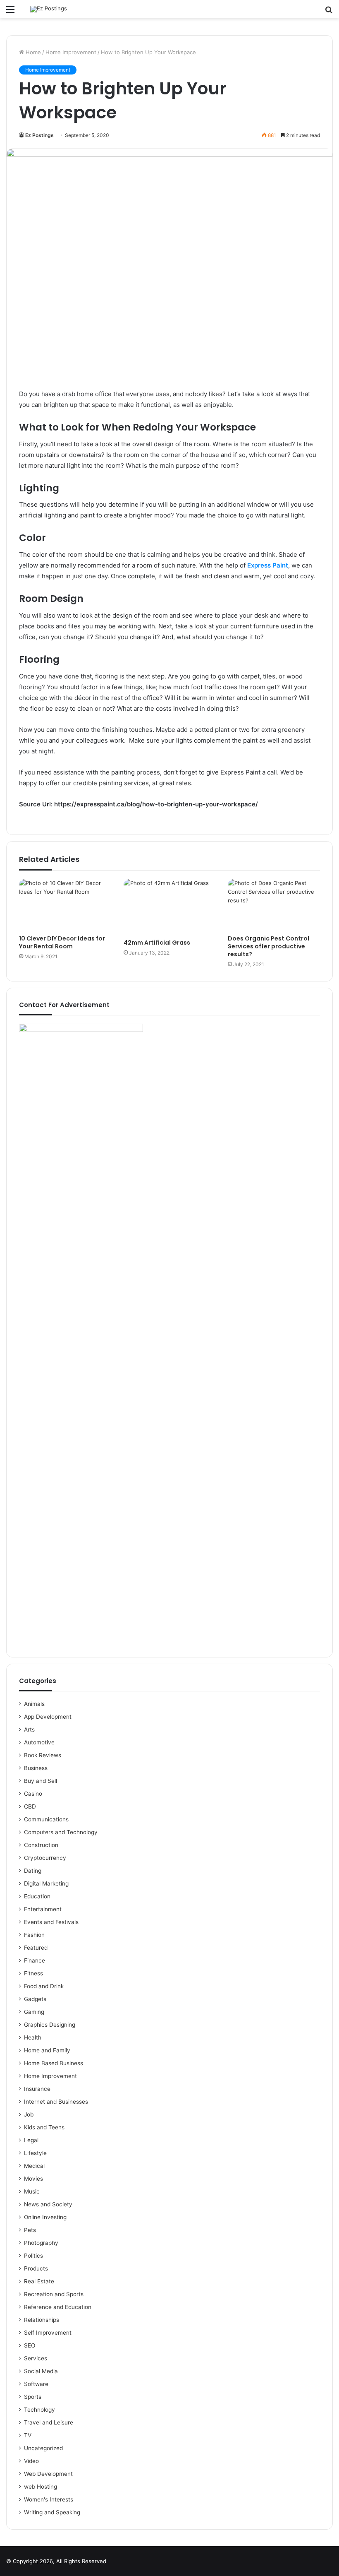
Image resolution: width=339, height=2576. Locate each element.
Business (36, 1768)
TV (28, 2435)
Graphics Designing (50, 2025)
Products (36, 2268)
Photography (41, 2243)
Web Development (48, 2474)
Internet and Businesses (56, 2102)
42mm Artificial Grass (157, 943)
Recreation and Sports (54, 2294)
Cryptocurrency (45, 1858)
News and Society (48, 2204)
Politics (33, 2256)
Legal (31, 2140)
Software (36, 2384)
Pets (30, 2230)
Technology (39, 2410)
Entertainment (43, 1909)
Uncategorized (43, 2448)
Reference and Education (58, 2307)
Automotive (39, 1742)
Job (29, 2114)
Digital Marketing (46, 1883)
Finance (35, 1960)
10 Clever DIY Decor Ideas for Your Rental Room (62, 942)
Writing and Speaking (52, 2512)
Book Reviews (43, 1755)
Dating (33, 1871)
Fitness (33, 1973)
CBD (30, 1806)
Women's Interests (49, 2499)
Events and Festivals (51, 1922)
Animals (34, 1704)
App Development (48, 1717)
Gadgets (35, 1999)
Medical (34, 2166)
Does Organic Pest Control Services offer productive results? (269, 946)
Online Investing (45, 2217)
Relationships (42, 2320)
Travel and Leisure (49, 2422)
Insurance (37, 2089)
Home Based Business (54, 2063)
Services (36, 2358)
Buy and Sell (41, 1781)
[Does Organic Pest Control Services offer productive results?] (274, 905)
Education (37, 1896)
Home (32, 52)
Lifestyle (35, 2153)
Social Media (41, 2371)
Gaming (34, 2012)
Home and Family (47, 2050)
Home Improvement (71, 52)
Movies (33, 2179)
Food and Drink (44, 1986)
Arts (29, 1729)
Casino (33, 1794)
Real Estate (39, 2281)
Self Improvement (48, 2333)
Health (33, 2037)
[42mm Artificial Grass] (170, 907)
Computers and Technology (61, 1832)
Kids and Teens (44, 2127)
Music (32, 2191)
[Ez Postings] (49, 9)
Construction (41, 1845)
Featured (36, 1948)
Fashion (34, 1935)
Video (31, 2461)
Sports (33, 2397)
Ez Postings (39, 135)
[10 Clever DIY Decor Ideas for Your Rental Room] (65, 905)
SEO (30, 2345)
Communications (46, 1819)
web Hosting (41, 2487)
